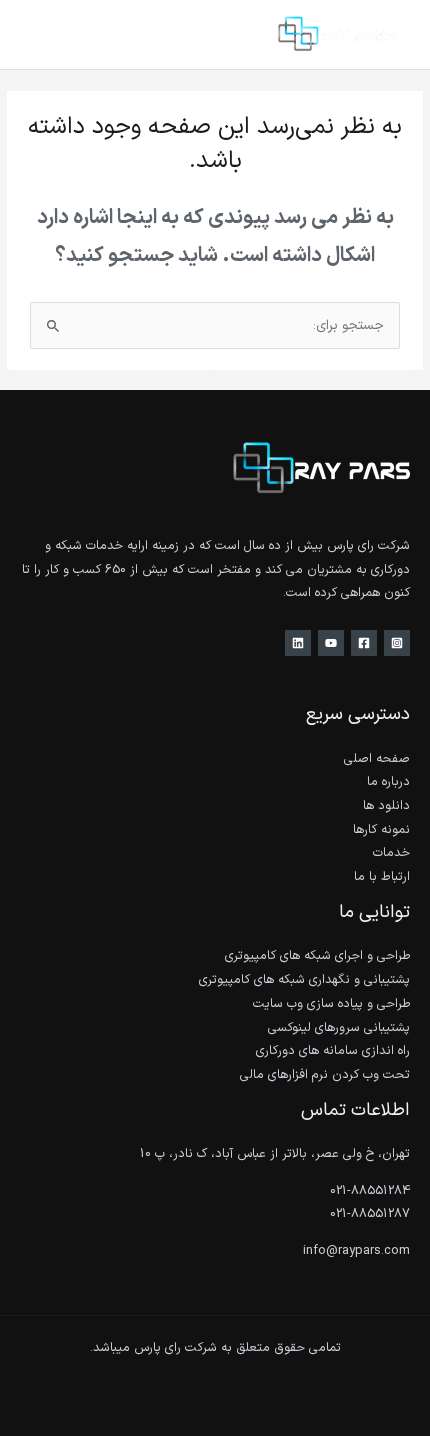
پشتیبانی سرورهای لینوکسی (339, 1027)
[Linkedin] (298, 643)
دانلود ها (386, 805)
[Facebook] (364, 643)
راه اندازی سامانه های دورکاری (333, 1050)
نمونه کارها (381, 829)
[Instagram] (397, 643)
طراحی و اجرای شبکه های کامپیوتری (317, 955)
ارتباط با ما (382, 876)
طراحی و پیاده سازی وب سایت (331, 1003)
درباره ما (388, 781)
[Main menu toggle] (40, 34)
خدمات (391, 852)
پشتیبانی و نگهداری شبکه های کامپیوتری (304, 979)
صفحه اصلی (377, 758)
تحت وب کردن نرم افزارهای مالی (325, 1074)
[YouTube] (331, 643)
